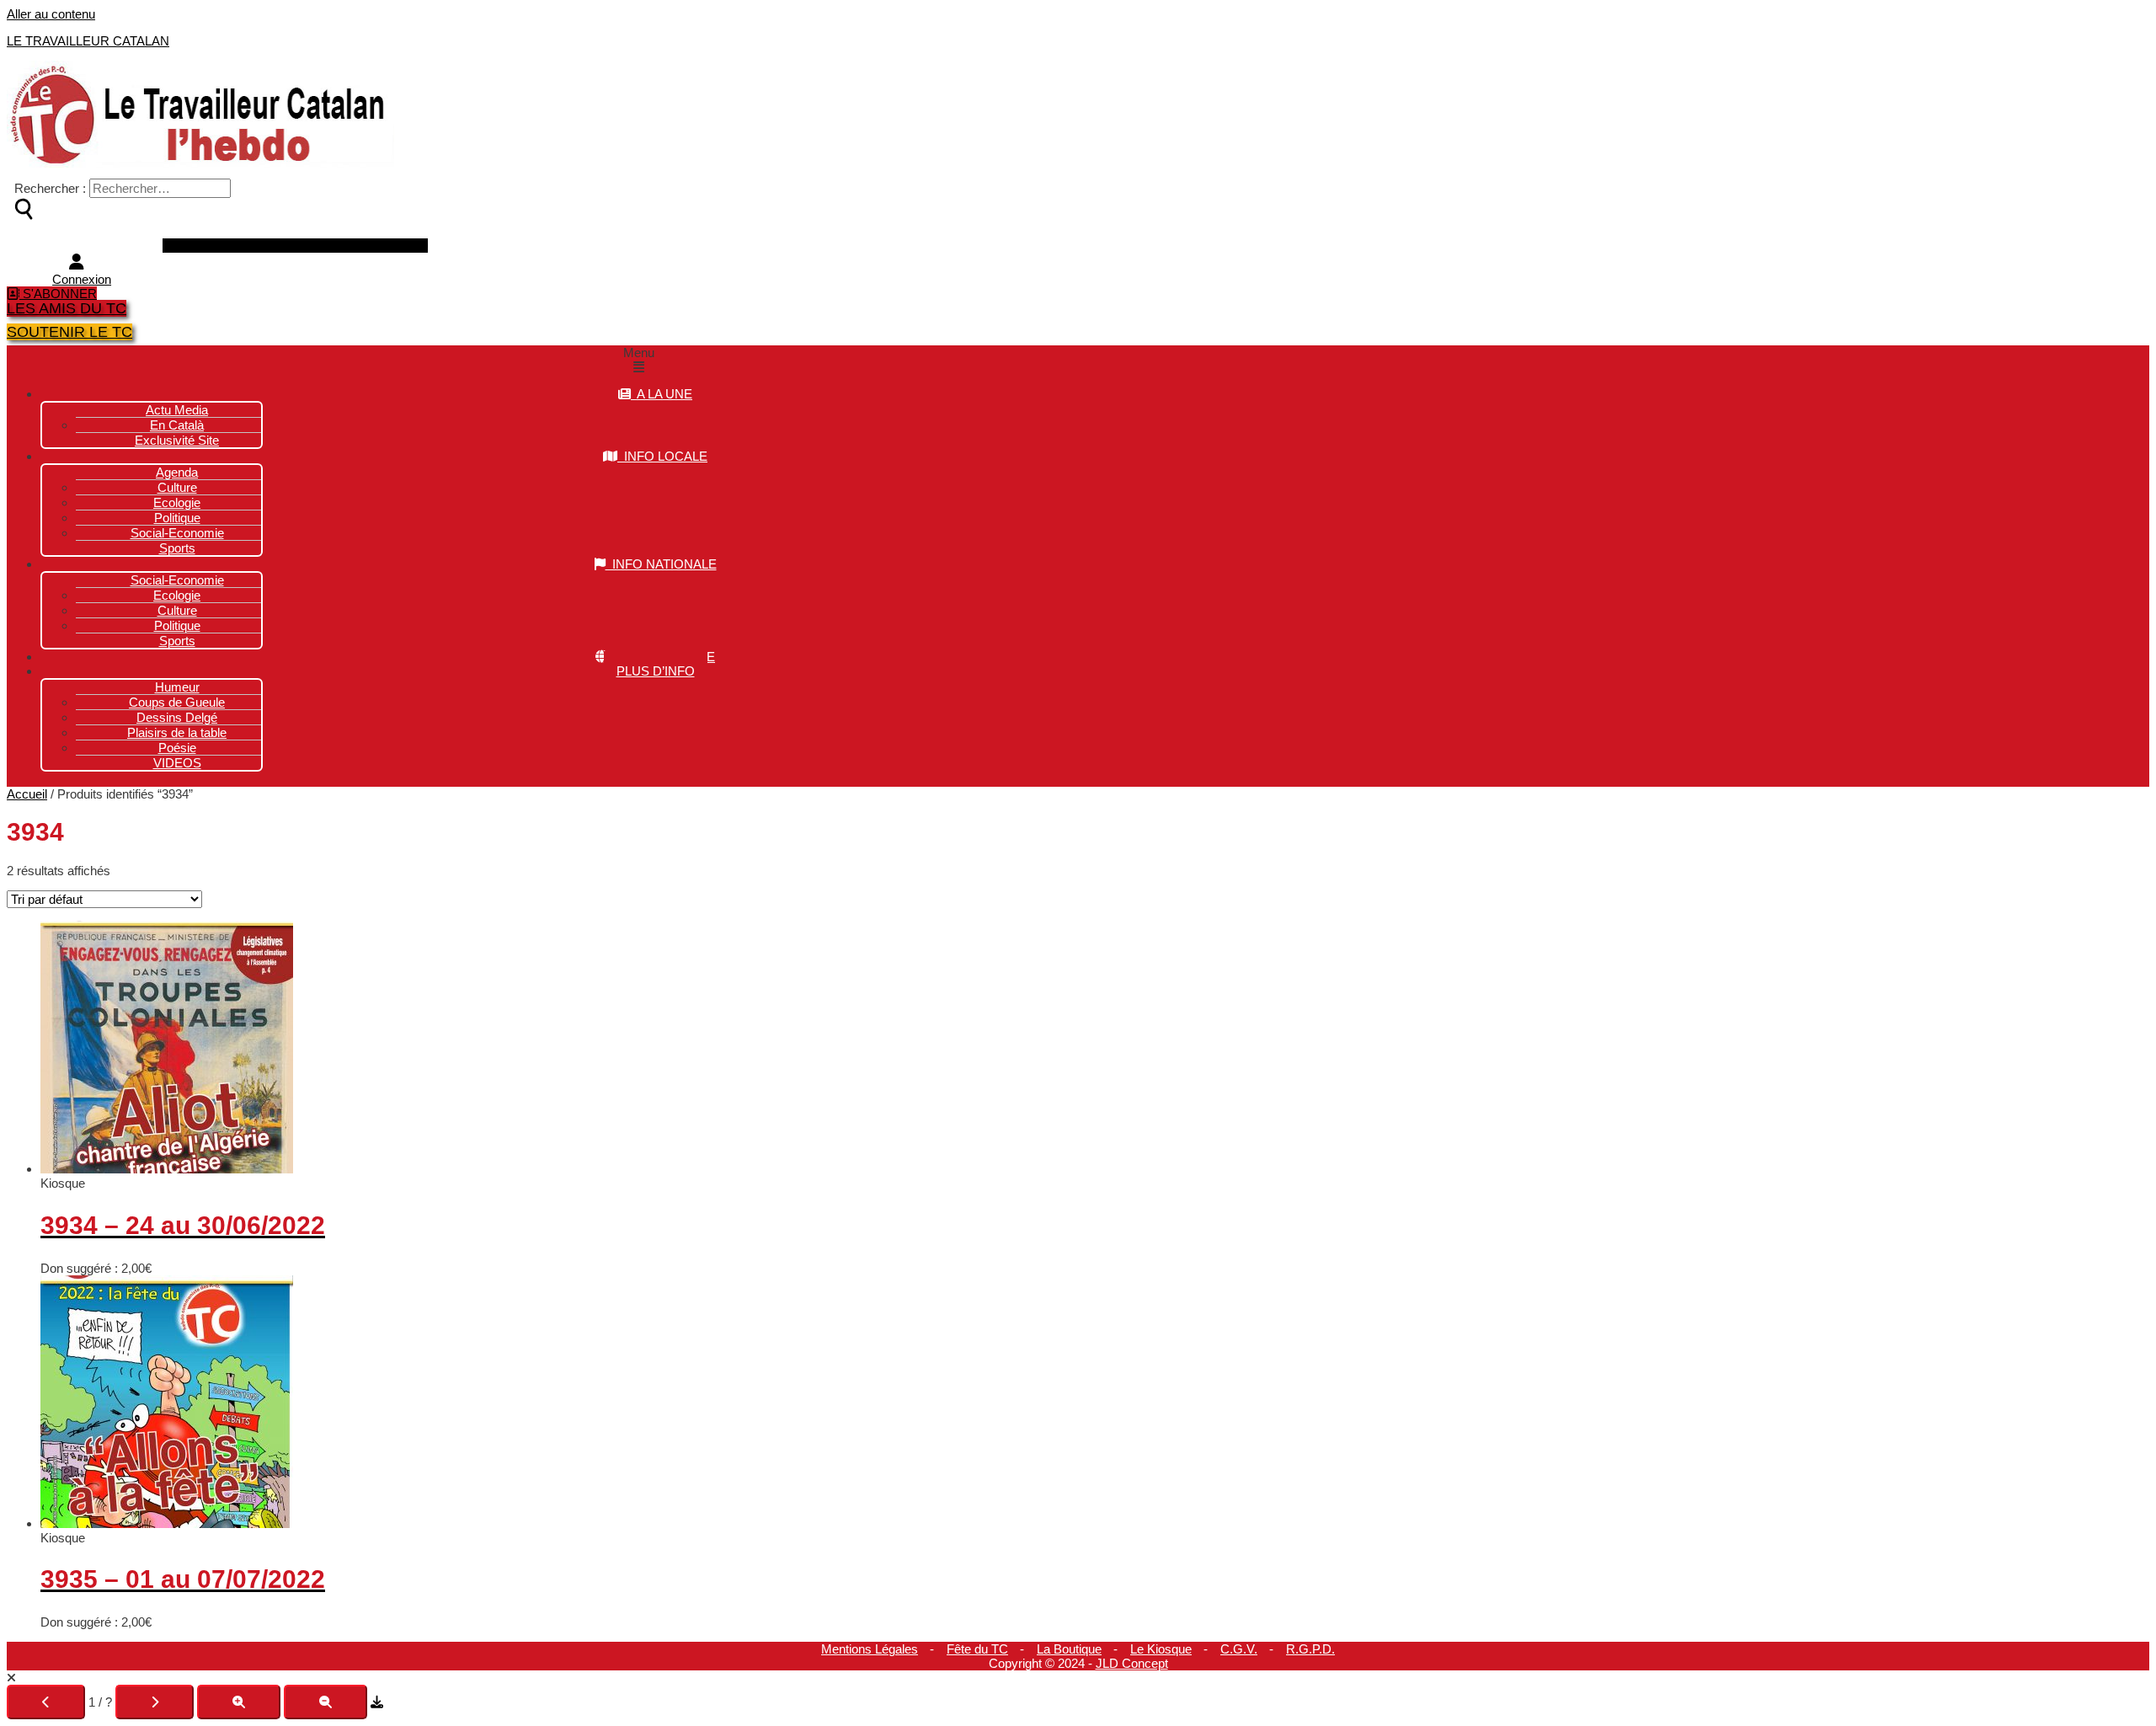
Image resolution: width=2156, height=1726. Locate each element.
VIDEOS (177, 763)
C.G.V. (1239, 1649)
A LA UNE (662, 394)
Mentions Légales (870, 1649)
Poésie (177, 748)
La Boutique (1069, 1649)
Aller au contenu (51, 14)
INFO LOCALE (662, 456)
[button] (638, 360)
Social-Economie (177, 533)
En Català (177, 425)
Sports (177, 548)
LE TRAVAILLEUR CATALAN (88, 41)
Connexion (82, 279)
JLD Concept (1132, 1663)
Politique (177, 625)
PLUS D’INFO (656, 671)
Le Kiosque (1161, 1649)
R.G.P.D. (1310, 1649)
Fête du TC (977, 1649)
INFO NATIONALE (661, 564)
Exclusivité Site (177, 440)
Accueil (27, 794)
